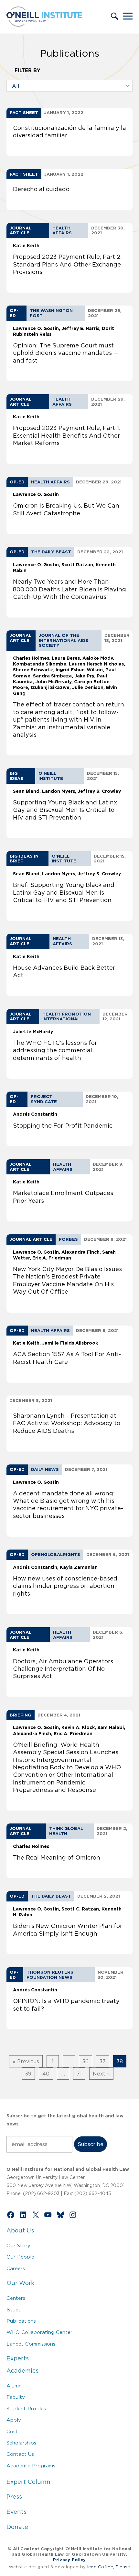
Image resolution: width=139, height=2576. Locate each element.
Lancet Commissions (31, 2344)
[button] (114, 17)
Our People (20, 2257)
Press (14, 2497)
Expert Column (28, 2482)
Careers (16, 2268)
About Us (20, 2231)
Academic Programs (31, 2466)
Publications (21, 2321)
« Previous (26, 2061)
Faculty (16, 2397)
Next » (101, 2074)
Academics (22, 2371)
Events (16, 2512)
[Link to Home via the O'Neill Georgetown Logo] (44, 25)
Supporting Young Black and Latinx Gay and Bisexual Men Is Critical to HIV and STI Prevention (65, 810)
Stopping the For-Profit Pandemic (63, 1126)
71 (79, 2074)
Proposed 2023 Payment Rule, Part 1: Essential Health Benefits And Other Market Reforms (67, 436)
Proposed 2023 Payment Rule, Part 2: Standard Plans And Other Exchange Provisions (67, 264)
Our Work (20, 2283)
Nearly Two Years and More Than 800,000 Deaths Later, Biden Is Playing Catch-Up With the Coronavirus (69, 589)
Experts (18, 2358)
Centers (16, 2298)
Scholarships (21, 2443)
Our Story (18, 2245)
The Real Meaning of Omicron (57, 1858)
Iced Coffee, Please (109, 2567)
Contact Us (20, 2454)
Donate (17, 2527)
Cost (12, 2431)
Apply (14, 2420)
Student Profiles (26, 2409)
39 (28, 2074)
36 (86, 2061)
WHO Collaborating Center (39, 2332)
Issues (14, 2310)
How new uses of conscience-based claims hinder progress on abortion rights (65, 1586)
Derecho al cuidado (41, 189)
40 (46, 2074)
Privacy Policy (69, 2560)
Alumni (15, 2386)
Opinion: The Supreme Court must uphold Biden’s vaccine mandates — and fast (66, 353)
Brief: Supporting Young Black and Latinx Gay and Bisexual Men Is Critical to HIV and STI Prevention (64, 893)
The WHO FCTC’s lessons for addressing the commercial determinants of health (55, 1050)
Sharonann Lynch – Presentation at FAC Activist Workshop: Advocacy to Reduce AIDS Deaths (67, 1423)
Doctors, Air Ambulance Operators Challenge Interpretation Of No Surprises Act (63, 1669)
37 (103, 2061)
